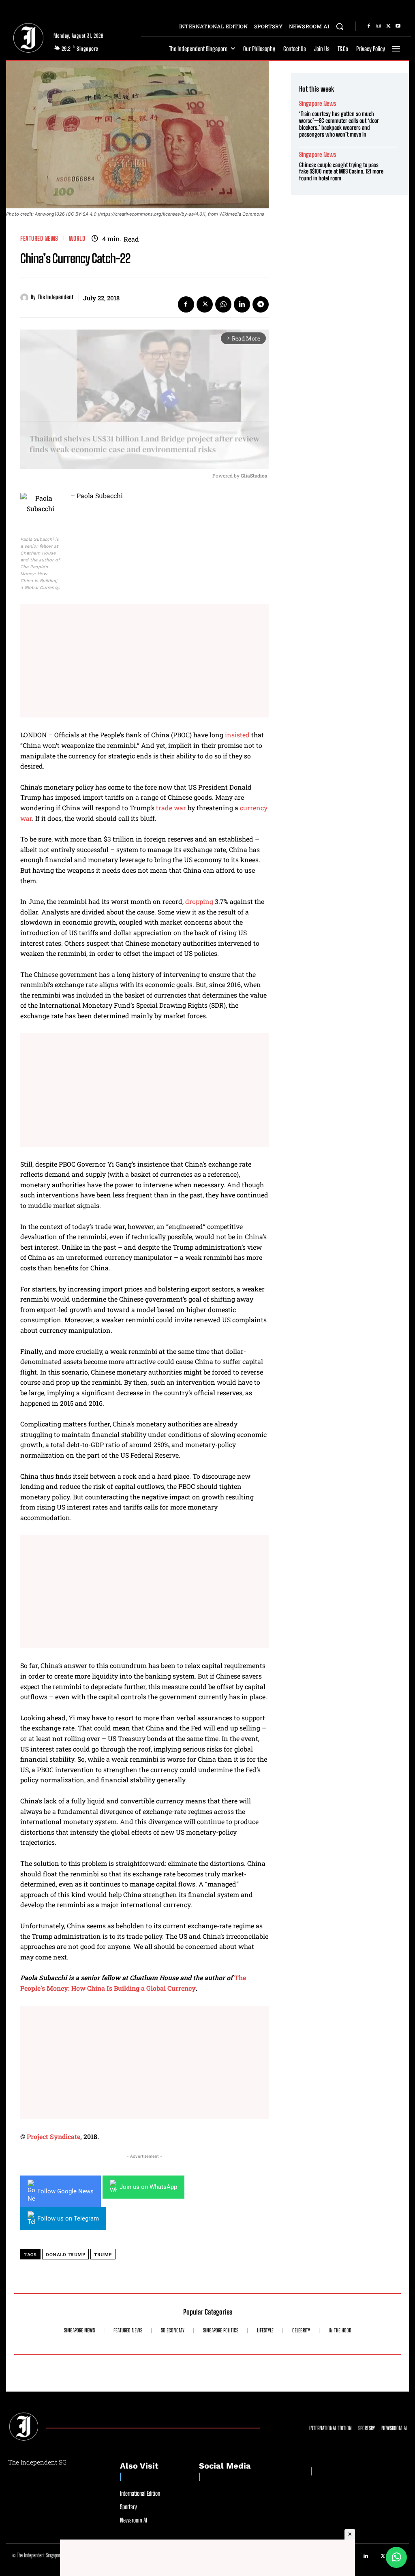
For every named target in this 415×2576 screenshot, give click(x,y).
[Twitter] (388, 26)
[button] (340, 26)
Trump (103, 2254)
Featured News (39, 239)
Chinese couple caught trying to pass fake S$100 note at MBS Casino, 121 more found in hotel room (341, 172)
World (77, 239)
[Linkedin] (242, 304)
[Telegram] (261, 304)
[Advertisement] (144, 661)
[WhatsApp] (223, 304)
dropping (199, 901)
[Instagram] (379, 26)
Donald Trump (65, 2254)
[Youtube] (398, 26)
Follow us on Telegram (68, 2218)
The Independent (56, 297)
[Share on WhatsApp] (396, 2557)
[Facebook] (369, 26)
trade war (171, 808)
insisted (237, 735)
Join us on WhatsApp (148, 2187)
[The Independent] (26, 298)
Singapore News (318, 104)
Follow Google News (65, 2191)
